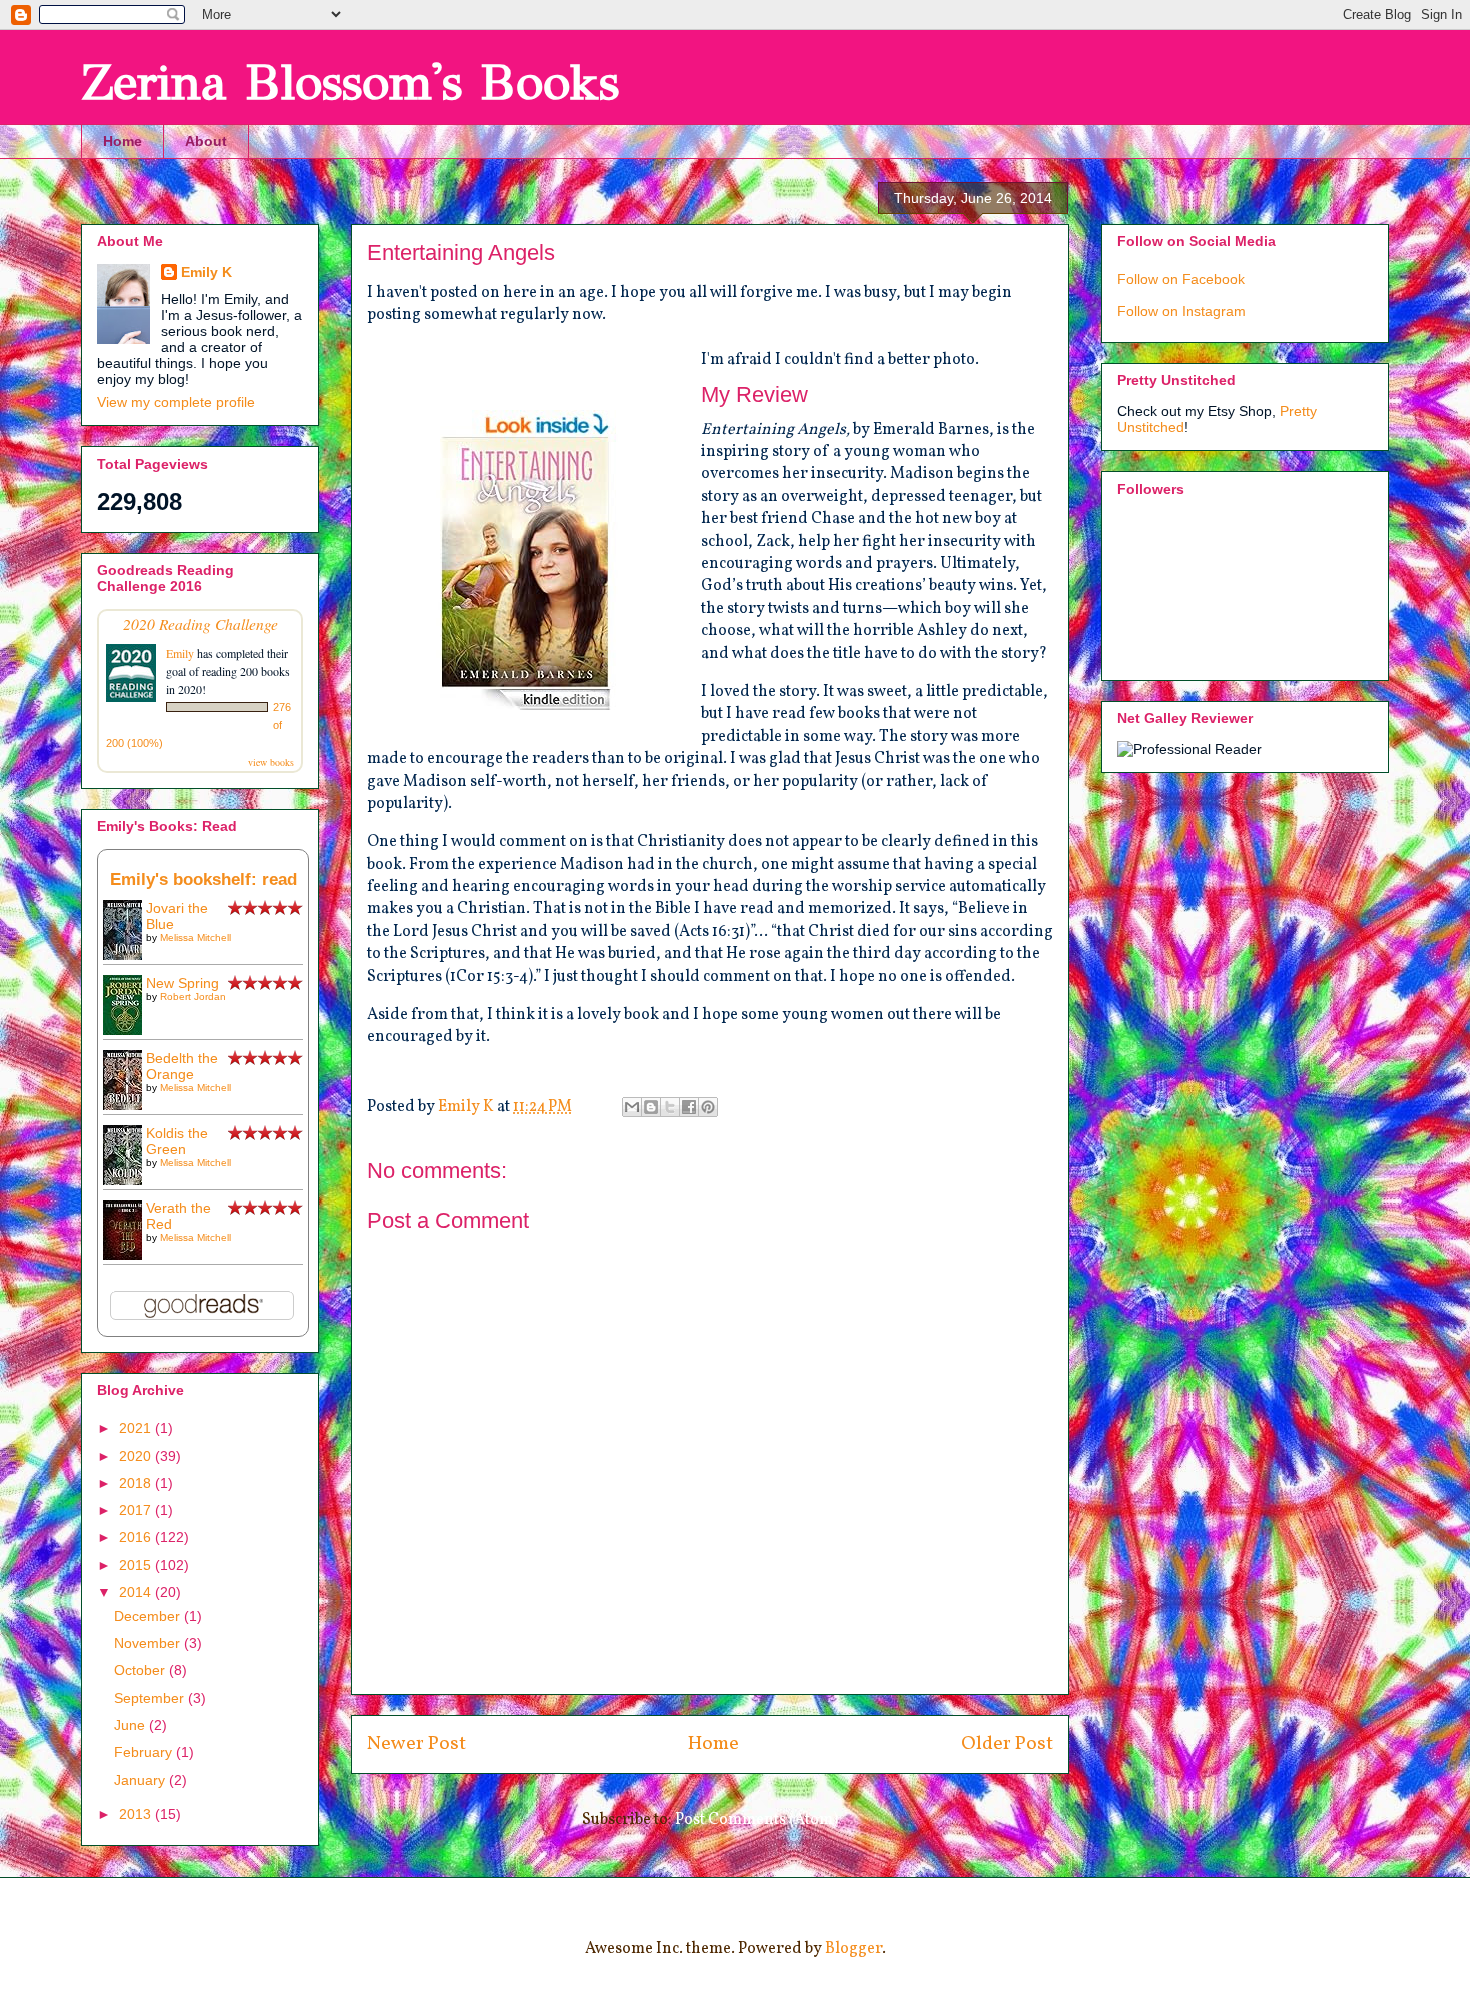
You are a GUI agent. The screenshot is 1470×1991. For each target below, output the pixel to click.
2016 (137, 1537)
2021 (137, 1428)
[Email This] (632, 1107)
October (141, 1670)
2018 (137, 1483)
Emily (180, 653)
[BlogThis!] (651, 1107)
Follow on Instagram (1181, 311)
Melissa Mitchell (195, 937)
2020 (137, 1456)
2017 (137, 1510)
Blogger (853, 1949)
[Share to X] (670, 1107)
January (141, 1780)
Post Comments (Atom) (756, 1820)
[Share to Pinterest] (708, 1107)
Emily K (206, 272)
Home (122, 141)
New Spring (182, 983)
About (206, 141)
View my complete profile (176, 402)
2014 (137, 1592)
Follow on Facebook (1181, 279)
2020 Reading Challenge (200, 623)
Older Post (1007, 1744)
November (149, 1643)
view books (271, 762)
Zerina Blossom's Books (350, 82)
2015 (137, 1565)
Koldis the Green (177, 1141)
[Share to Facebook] (689, 1107)
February (145, 1752)
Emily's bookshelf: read (203, 879)
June (131, 1725)
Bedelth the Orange (182, 1066)
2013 (137, 1814)
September (151, 1698)
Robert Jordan (193, 996)
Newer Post (416, 1744)
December (149, 1616)
